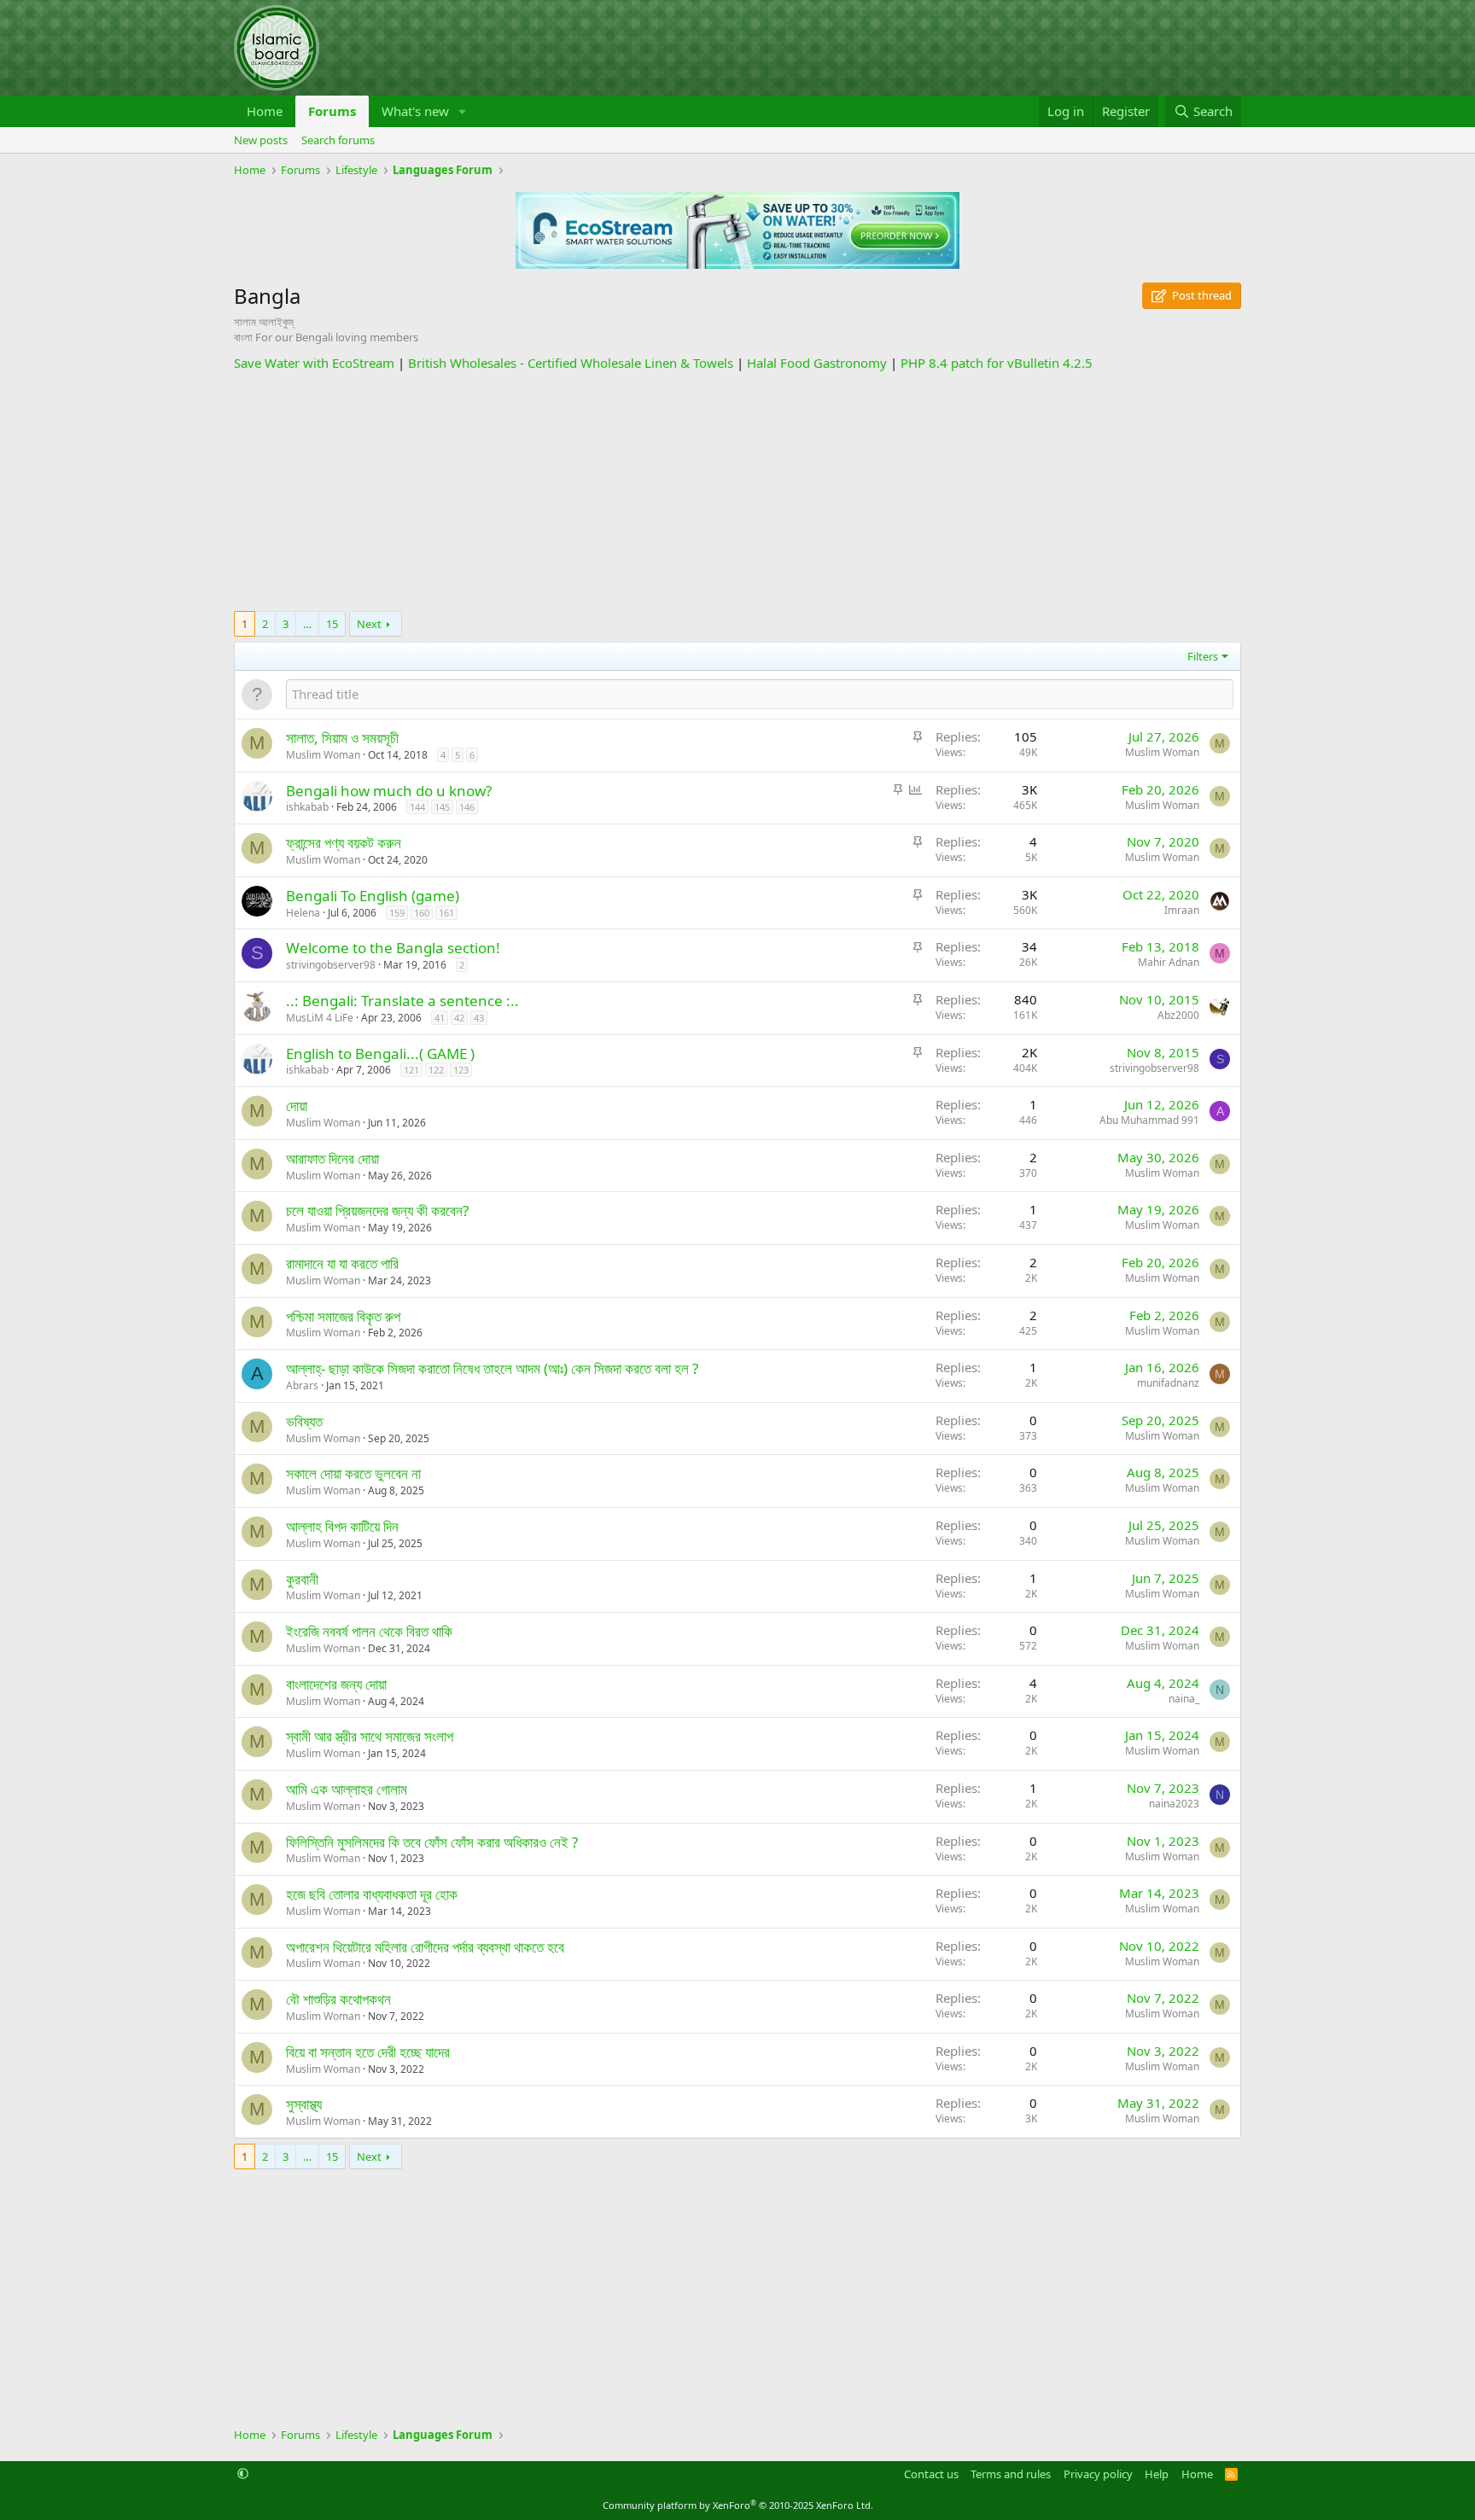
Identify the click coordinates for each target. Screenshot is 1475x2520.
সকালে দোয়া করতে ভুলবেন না (353, 1473)
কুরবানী (302, 1579)
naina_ (1184, 1699)
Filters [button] (1203, 656)
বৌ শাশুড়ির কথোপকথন (338, 1999)
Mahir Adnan (1169, 962)
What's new (415, 111)
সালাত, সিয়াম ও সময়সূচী (342, 738)
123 (461, 1070)
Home (265, 111)
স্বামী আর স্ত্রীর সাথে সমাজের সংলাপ (370, 1736)
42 (459, 1018)
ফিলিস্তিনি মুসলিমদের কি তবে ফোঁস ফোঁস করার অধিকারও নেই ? (432, 1842)
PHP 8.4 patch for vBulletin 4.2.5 (997, 363)
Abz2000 (1178, 1015)
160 (422, 913)
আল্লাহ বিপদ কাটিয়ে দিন (342, 1526)
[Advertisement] (737, 492)
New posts (261, 140)
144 (417, 807)
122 (436, 1070)
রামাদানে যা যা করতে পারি (342, 1263)
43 (479, 1018)
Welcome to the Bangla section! (393, 948)
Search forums (338, 140)
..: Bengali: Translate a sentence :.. (402, 1001)
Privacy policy (1098, 2474)
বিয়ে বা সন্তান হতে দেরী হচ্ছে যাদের (368, 2052)
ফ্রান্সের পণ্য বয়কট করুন (344, 843)
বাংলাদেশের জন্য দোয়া (336, 1684)
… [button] (307, 624)
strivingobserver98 (331, 965)
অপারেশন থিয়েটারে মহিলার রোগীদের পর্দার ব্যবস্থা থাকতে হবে (425, 1947)
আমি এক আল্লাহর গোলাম (347, 1789)
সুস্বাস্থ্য (304, 2104)
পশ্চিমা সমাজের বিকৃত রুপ (343, 1316)
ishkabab (307, 807)
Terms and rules (1011, 2474)
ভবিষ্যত (304, 1421)
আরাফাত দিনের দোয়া (332, 1158)
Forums (332, 111)
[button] (463, 111)
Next (369, 624)
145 (442, 807)
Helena (303, 913)
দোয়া (297, 1106)
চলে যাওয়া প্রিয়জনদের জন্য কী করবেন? (377, 1211)
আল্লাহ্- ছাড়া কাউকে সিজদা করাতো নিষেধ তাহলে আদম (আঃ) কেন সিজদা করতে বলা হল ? (492, 1368)
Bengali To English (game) (373, 896)
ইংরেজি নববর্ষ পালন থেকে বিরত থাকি (369, 1631)
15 (332, 624)
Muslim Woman (323, 755)
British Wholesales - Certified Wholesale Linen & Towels (571, 363)
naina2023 (1174, 1804)
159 (397, 913)
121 (411, 1070)
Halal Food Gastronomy (817, 363)
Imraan (1182, 910)
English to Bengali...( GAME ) (380, 1053)
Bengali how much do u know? (389, 791)
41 (440, 1018)
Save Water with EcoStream (314, 363)
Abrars (302, 1385)
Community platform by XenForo (738, 2505)
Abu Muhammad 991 (1149, 1120)
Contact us (931, 2474)
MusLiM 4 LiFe (320, 1018)
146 (467, 807)
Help (1157, 2474)
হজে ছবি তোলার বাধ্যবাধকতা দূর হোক (372, 1894)
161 (446, 913)
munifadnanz (1168, 1383)
